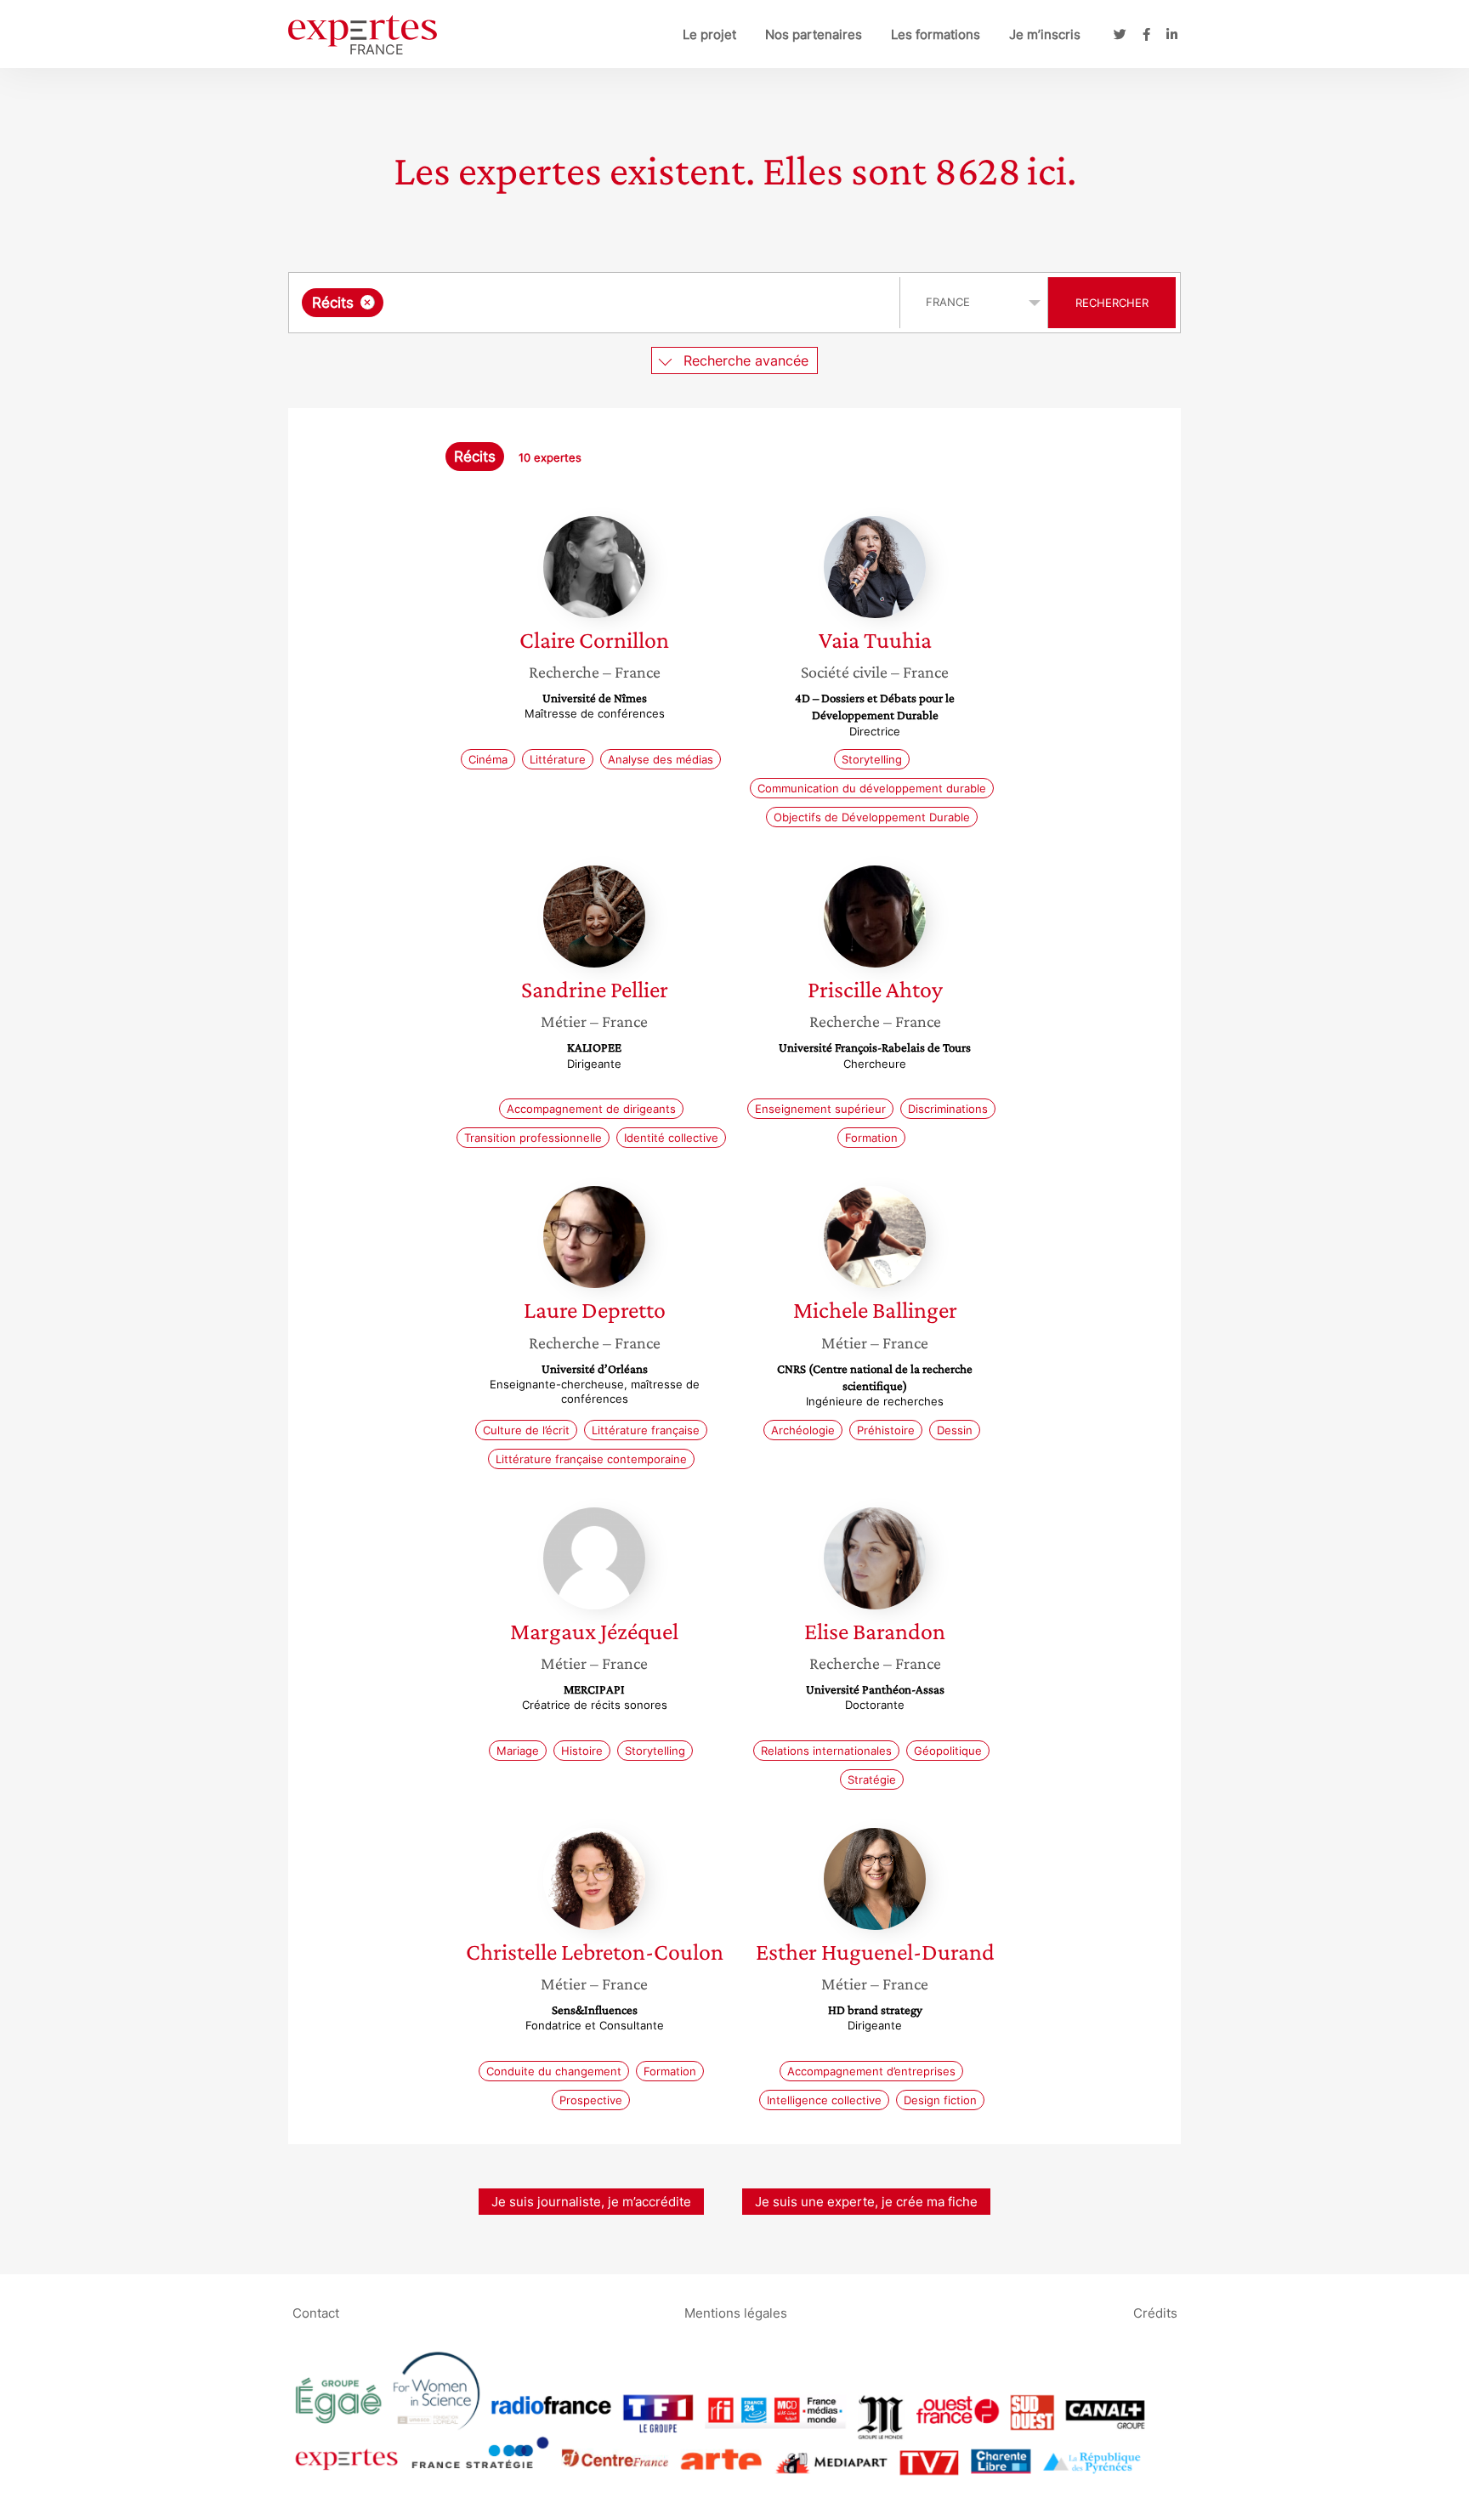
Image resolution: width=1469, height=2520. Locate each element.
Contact (316, 2312)
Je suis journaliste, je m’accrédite (591, 2202)
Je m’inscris (1045, 34)
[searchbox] (558, 303)
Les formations (936, 34)
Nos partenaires (814, 34)
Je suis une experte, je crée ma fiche (866, 2202)
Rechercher (1112, 303)
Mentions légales (736, 2312)
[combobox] (596, 303)
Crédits (1155, 2312)
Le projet (709, 34)
